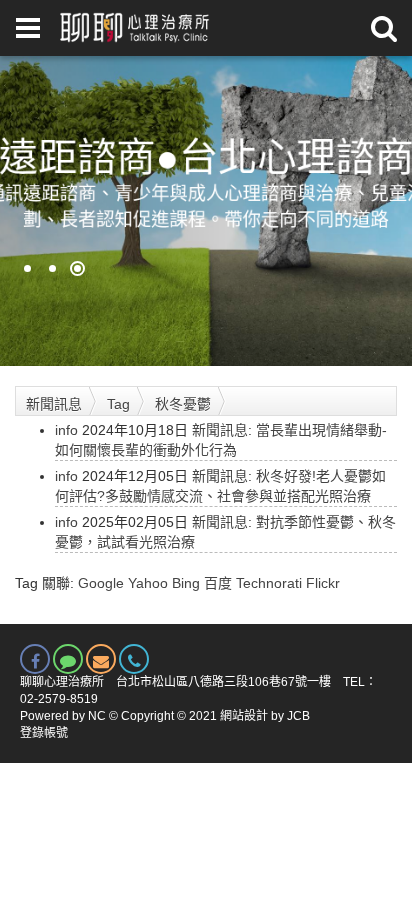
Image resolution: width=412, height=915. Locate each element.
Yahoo (148, 583)
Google (101, 583)
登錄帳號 (44, 733)
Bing (186, 583)
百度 (218, 583)
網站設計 (244, 716)
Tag (118, 404)
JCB (298, 716)
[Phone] (134, 659)
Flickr (323, 583)
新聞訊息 (54, 404)
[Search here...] (384, 28)
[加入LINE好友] (68, 659)
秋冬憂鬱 (183, 404)
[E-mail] (101, 659)
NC (97, 716)
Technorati (269, 583)
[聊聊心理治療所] (133, 28)
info (66, 430)
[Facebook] (35, 659)
